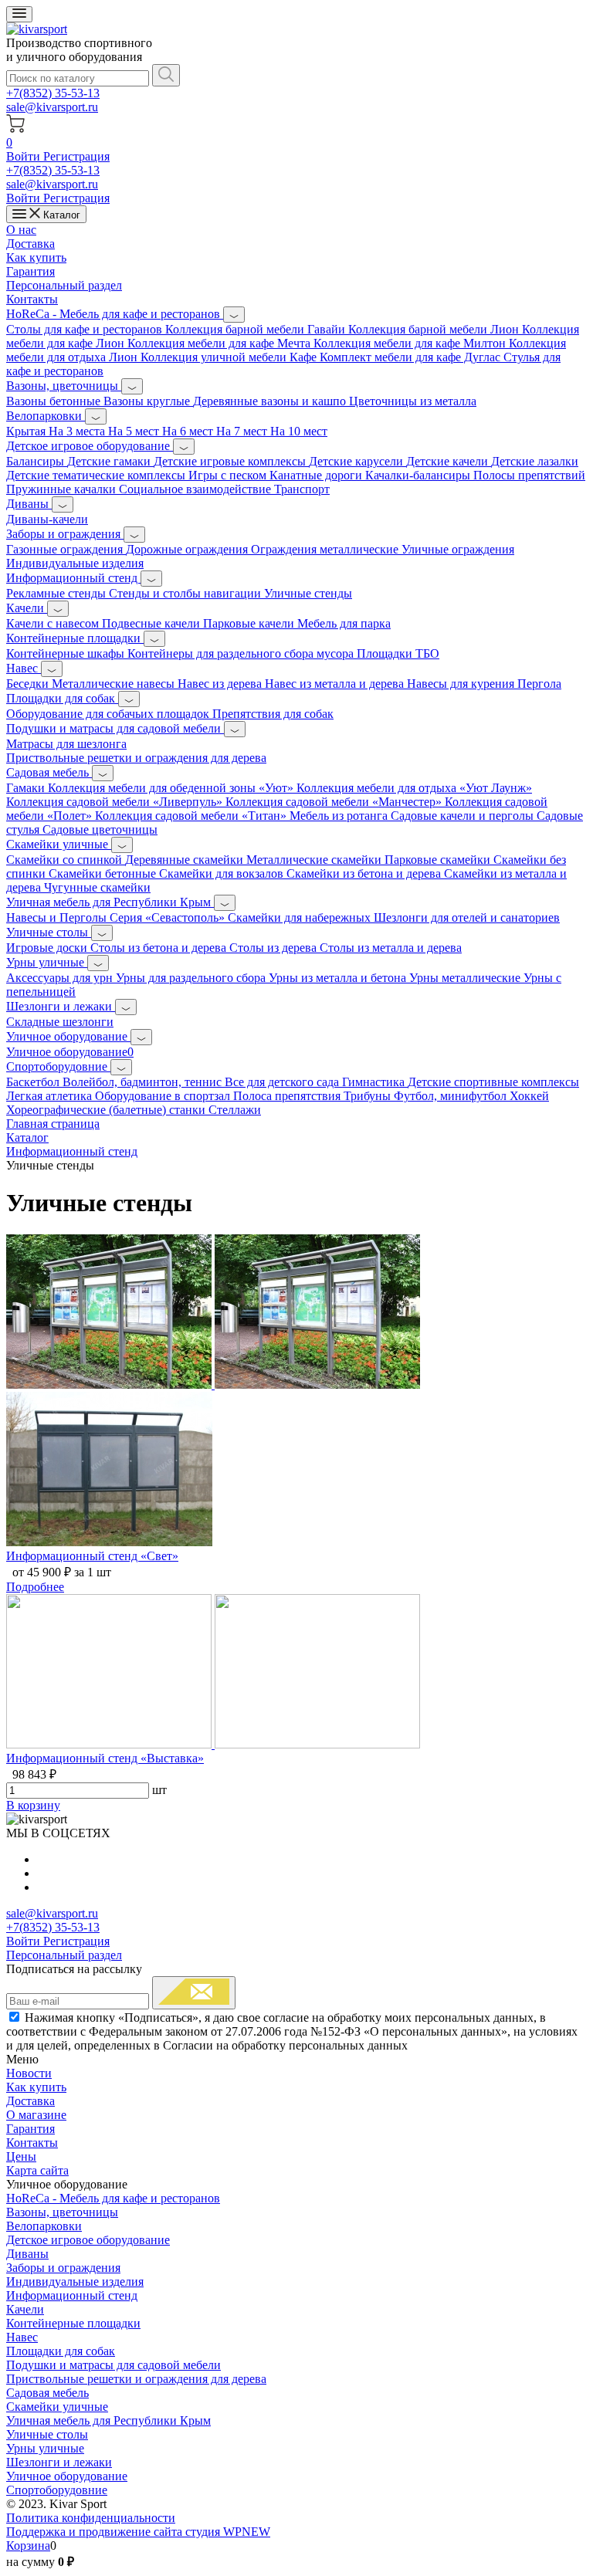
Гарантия (30, 271)
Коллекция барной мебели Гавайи (257, 329)
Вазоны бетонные (55, 401)
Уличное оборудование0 (70, 1052)
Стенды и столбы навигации (186, 593)
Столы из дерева (274, 948)
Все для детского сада (283, 1082)
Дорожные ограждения (188, 549)
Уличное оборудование (68, 1036)
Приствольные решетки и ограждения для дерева (136, 758)
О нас (21, 230)
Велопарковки (46, 416)
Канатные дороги (317, 475)
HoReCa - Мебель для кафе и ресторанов (115, 314)
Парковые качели (250, 623)
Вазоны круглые (148, 401)
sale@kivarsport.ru (52, 107)
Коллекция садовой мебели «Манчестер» (335, 802)
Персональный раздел (64, 285)
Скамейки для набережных (301, 917)
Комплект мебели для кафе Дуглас (412, 357)
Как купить (36, 257)
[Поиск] (166, 75)
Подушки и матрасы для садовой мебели (115, 728)
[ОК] (194, 1993)
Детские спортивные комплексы (493, 1082)
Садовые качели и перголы (464, 816)
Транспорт (302, 489)
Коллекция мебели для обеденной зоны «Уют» (172, 788)
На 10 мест (299, 431)
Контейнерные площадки (75, 638)
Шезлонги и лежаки (61, 1006)
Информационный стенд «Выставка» (105, 1758)
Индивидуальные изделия (75, 563)
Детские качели (449, 461)
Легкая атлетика (51, 1096)
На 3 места (78, 431)
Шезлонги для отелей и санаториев (467, 917)
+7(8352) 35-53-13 (53, 93)
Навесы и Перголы (58, 917)
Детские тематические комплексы (97, 475)
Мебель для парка (344, 623)
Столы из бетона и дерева (160, 948)
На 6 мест (189, 431)
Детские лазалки (535, 461)
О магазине (36, 2115)
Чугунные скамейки (97, 887)
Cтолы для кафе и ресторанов (86, 329)
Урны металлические (466, 978)
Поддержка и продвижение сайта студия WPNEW (138, 2532)
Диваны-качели (47, 519)
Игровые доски (48, 948)
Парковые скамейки (439, 860)
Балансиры (37, 461)
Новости (29, 2073)
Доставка (30, 244)
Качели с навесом (54, 623)
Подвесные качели (152, 623)
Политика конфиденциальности (91, 2518)
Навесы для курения (462, 684)
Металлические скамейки (315, 860)
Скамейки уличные (59, 844)
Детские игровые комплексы (231, 461)
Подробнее (35, 1587)
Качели (27, 608)
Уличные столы (49, 932)
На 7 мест (243, 431)
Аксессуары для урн (61, 978)
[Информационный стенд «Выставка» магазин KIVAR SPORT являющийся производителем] (213, 1744)
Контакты (32, 299)
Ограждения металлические (326, 549)
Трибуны (369, 1096)
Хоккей (529, 1096)
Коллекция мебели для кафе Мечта (220, 343)
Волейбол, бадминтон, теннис (144, 1082)
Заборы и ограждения (65, 534)
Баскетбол (34, 1082)
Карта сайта (37, 2170)
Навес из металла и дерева (336, 684)
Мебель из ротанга (340, 816)
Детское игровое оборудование (90, 446)
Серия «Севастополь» (169, 917)
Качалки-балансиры (419, 475)
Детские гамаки (110, 461)
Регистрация (76, 156)
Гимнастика (375, 1082)
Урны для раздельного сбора (192, 978)
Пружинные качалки (63, 489)
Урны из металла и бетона (339, 978)
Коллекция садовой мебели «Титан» (192, 816)
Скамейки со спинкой (66, 860)
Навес (24, 668)
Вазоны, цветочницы (64, 386)
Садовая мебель (49, 772)
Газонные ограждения (66, 549)
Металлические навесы (115, 684)
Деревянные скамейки (186, 860)
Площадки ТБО (398, 653)
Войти (25, 156)
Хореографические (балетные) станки (107, 1110)
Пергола (539, 684)
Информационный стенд (73, 578)
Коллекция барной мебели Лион (435, 329)
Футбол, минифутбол (452, 1096)
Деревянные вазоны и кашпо (271, 401)
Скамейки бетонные (104, 873)
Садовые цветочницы (100, 829)
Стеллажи (235, 1110)
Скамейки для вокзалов (223, 873)
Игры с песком (229, 475)
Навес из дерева (221, 684)
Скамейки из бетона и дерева (365, 873)
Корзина (28, 2546)
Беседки (29, 684)
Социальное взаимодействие (197, 489)
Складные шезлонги (60, 1022)
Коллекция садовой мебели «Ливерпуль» (116, 802)
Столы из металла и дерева (391, 948)
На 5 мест (135, 431)
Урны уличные (47, 962)
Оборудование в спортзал (164, 1096)
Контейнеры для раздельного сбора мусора (242, 653)
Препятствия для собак (273, 714)
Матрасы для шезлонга (66, 744)
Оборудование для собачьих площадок (109, 714)
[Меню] (19, 14)
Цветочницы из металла (413, 401)
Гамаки (27, 788)
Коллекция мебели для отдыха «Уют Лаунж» (414, 788)
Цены (21, 2156)
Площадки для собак (62, 698)
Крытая (27, 431)
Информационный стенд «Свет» (92, 1556)
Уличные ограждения (458, 549)
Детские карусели (357, 461)
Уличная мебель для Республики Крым (110, 902)
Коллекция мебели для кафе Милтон (411, 343)
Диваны (29, 504)
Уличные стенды (308, 593)
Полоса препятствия (288, 1096)
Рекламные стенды (58, 593)
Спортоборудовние (58, 1066)
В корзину (33, 1805)
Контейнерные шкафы (67, 653)
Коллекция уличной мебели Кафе (230, 357)
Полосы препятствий (529, 475)
